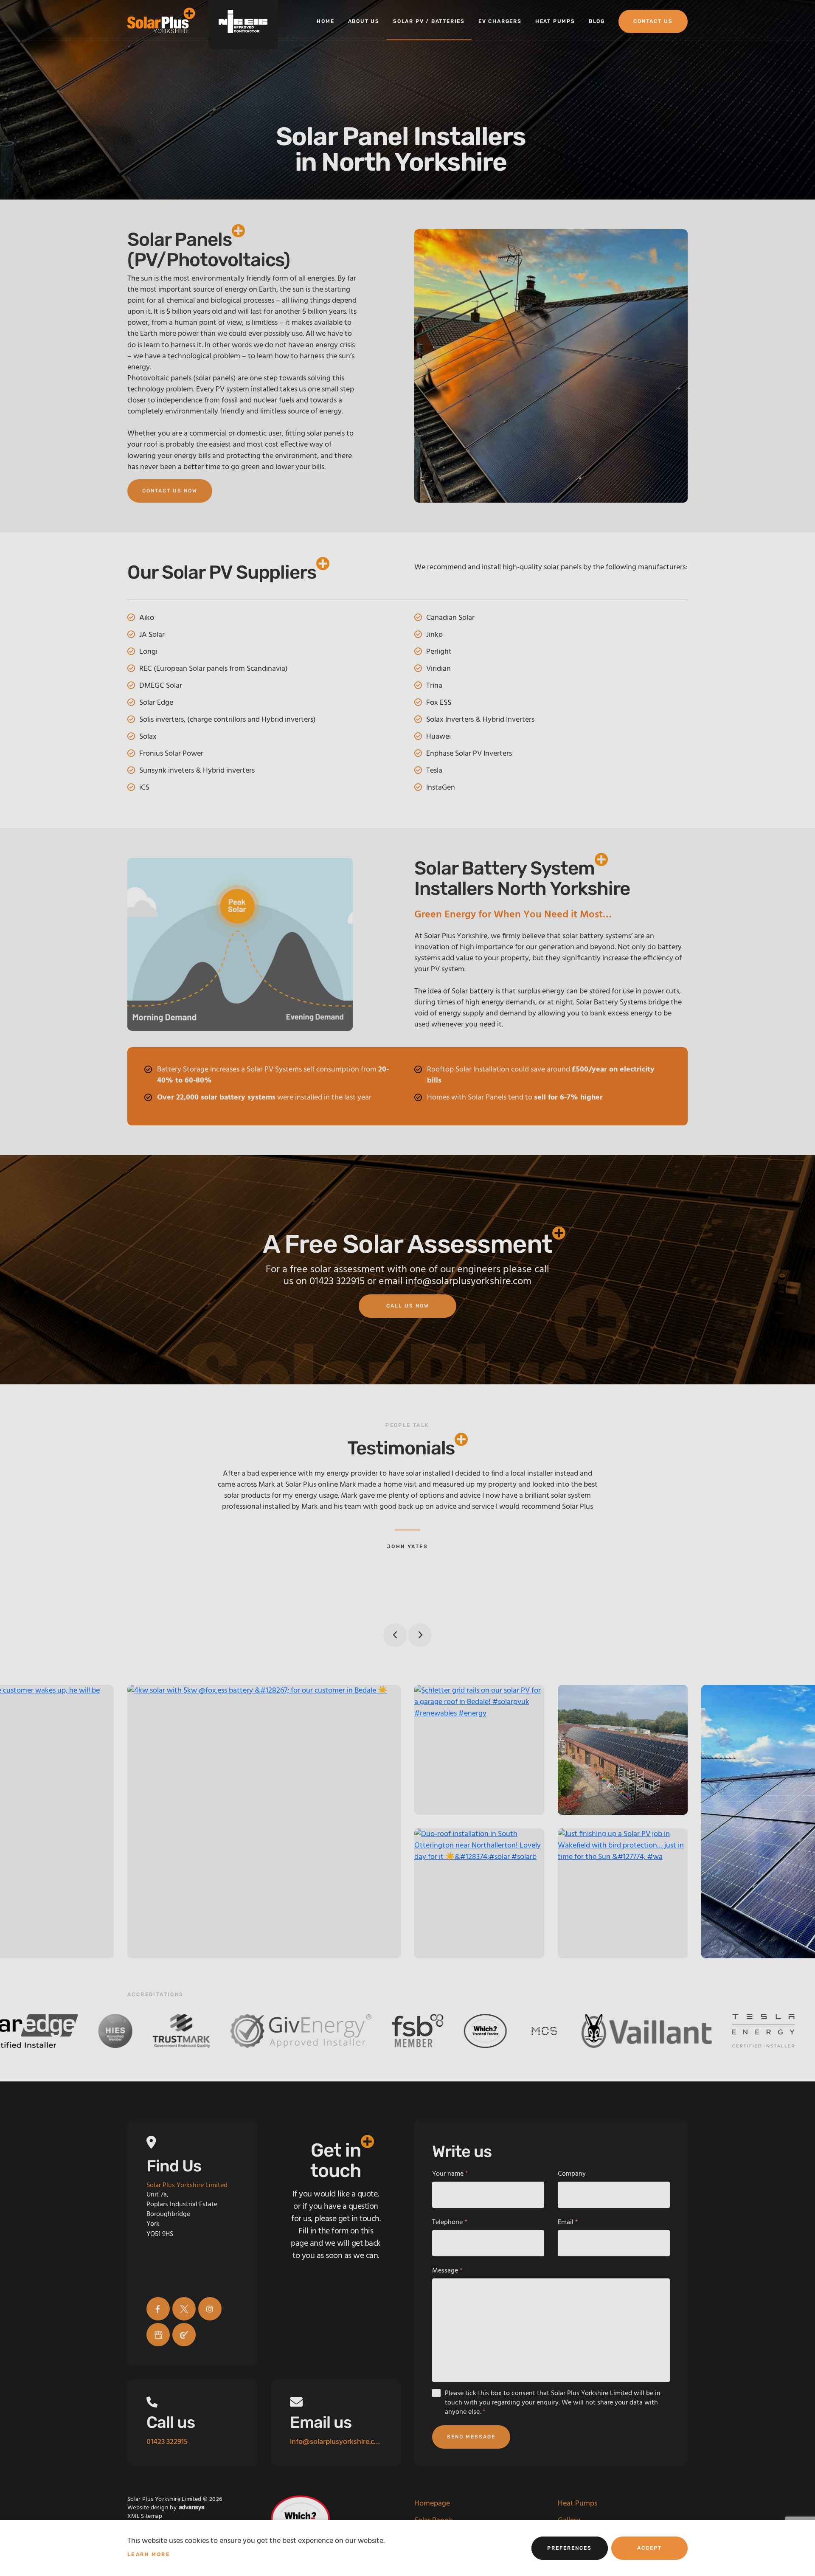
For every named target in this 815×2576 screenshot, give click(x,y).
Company (572, 2174)
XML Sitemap (145, 2516)
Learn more (149, 2554)
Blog (597, 21)
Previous (395, 1635)
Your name (450, 2174)
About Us (364, 21)
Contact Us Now (170, 491)
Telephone (450, 2222)
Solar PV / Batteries (429, 21)
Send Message (471, 2437)
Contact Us (653, 21)
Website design (148, 2508)
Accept (649, 2548)
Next (420, 1635)
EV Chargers (500, 21)
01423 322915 (337, 1282)
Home (325, 21)
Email (568, 2222)
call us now (408, 1306)
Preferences (569, 2548)
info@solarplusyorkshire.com (468, 1282)
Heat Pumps (555, 21)
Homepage (432, 2504)
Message (447, 2271)
